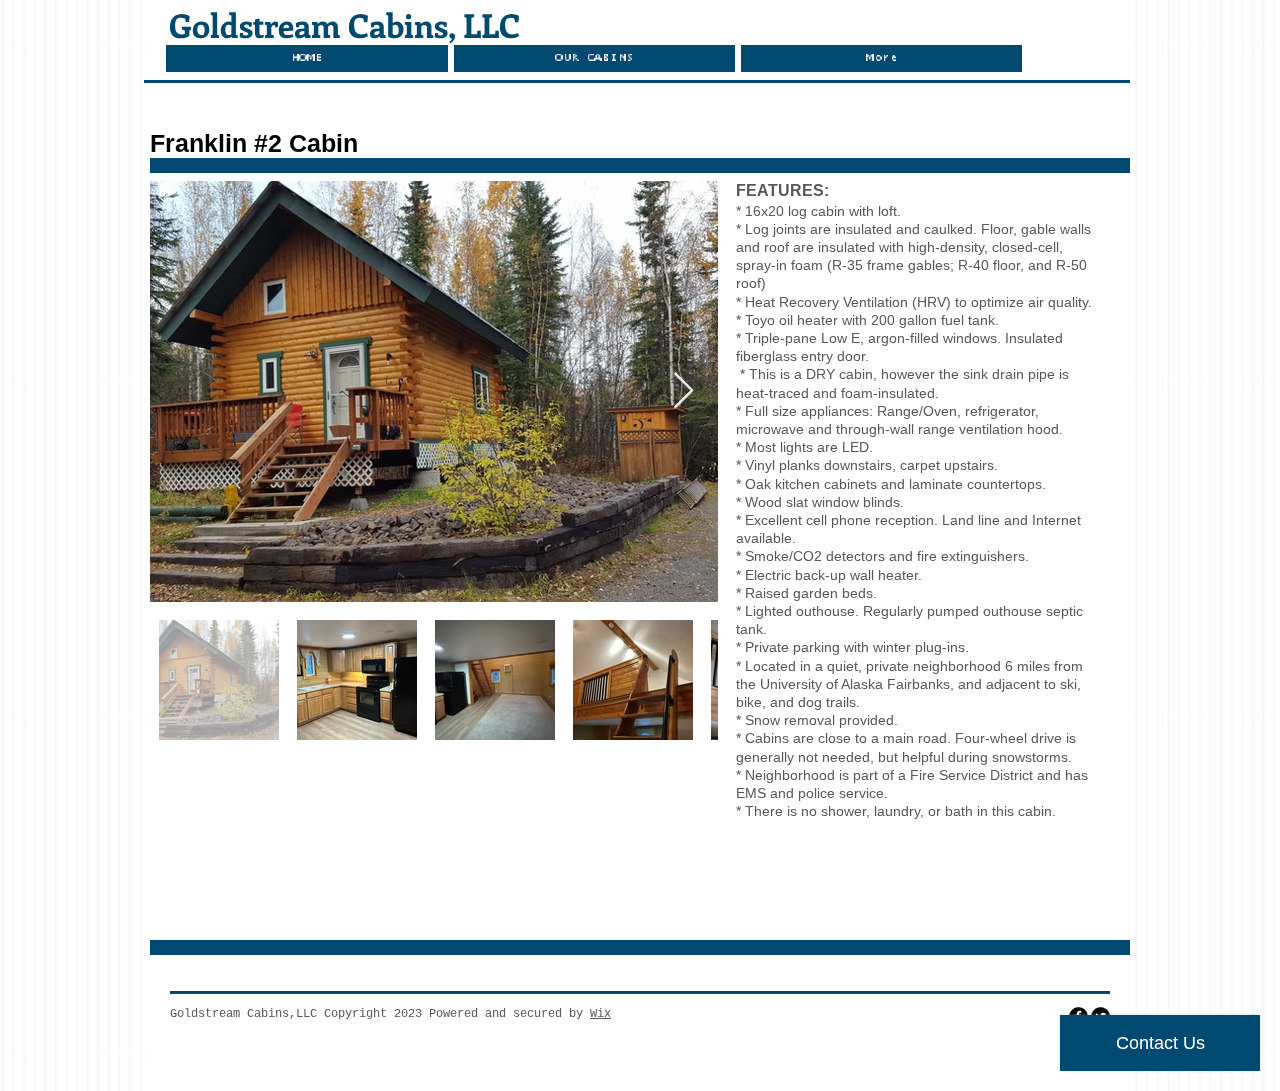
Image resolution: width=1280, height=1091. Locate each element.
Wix (600, 1014)
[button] (594, 58)
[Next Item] (683, 391)
